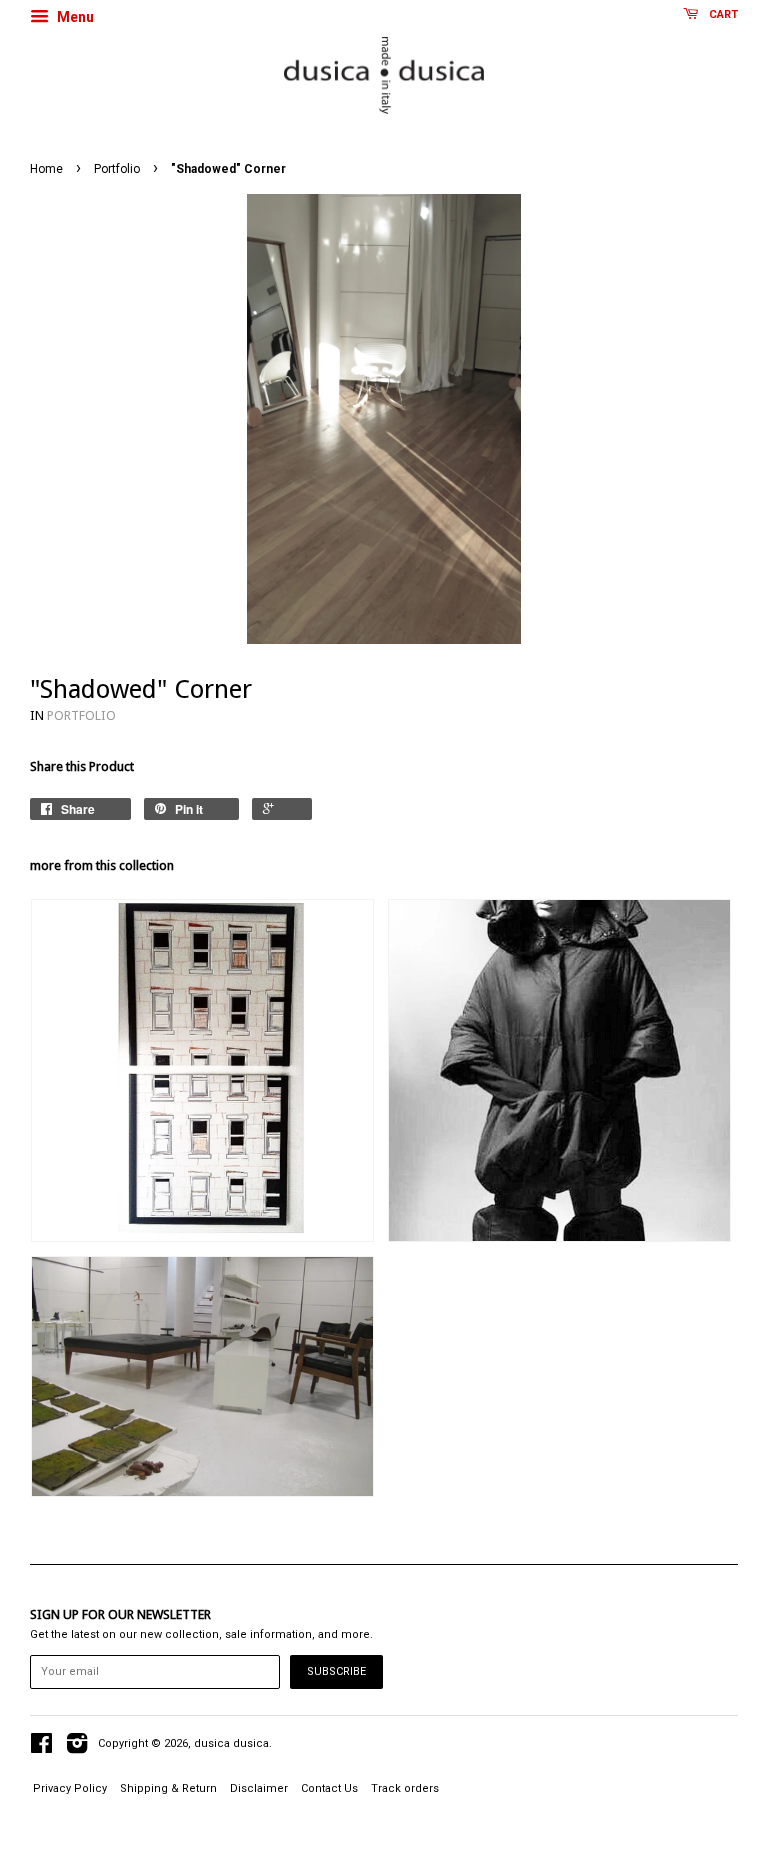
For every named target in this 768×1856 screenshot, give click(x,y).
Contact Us (329, 1788)
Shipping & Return (168, 1788)
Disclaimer (259, 1788)
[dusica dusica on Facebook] (41, 1748)
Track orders (405, 1788)
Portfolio (117, 169)
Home (46, 169)
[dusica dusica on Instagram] (77, 1748)
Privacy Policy (70, 1788)
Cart (722, 14)
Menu (74, 17)
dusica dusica (231, 1743)
